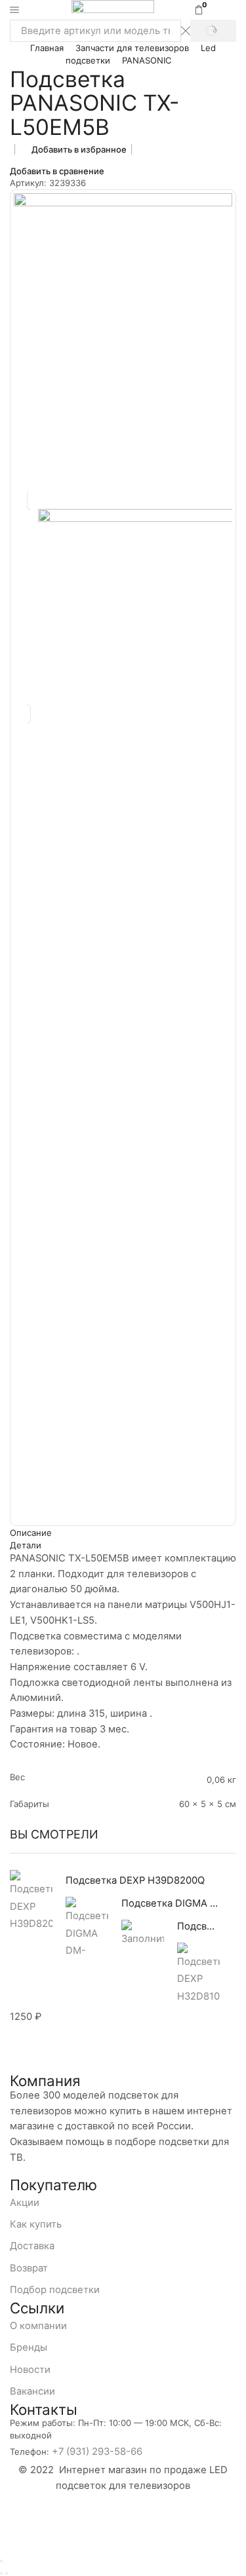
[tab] (123, 1533)
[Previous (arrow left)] (1, 2573)
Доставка (32, 2246)
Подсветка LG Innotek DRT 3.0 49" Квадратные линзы (198, 1926)
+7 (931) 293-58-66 (97, 2452)
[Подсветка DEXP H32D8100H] (198, 1973)
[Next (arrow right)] (7, 2573)
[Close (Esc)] (1, 2561)
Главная (47, 48)
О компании (38, 2326)
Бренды (29, 2347)
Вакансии (32, 2391)
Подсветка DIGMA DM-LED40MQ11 (171, 1903)
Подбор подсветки (55, 2290)
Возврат (29, 2268)
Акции (25, 2203)
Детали (26, 1545)
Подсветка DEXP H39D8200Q (135, 1880)
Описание (31, 1533)
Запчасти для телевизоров (132, 48)
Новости (30, 2370)
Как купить (36, 2224)
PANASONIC (147, 60)
